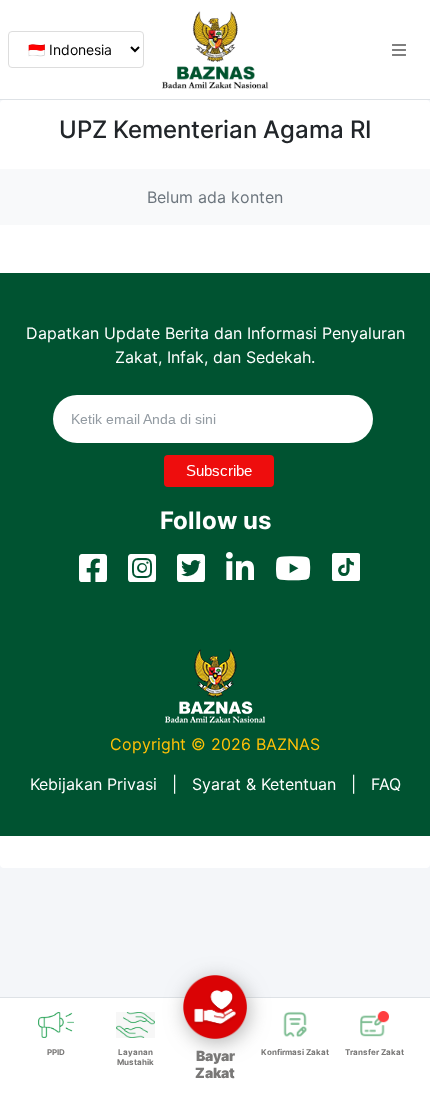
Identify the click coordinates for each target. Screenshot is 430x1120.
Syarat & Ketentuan (264, 784)
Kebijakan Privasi (93, 784)
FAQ (386, 784)
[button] (399, 50)
